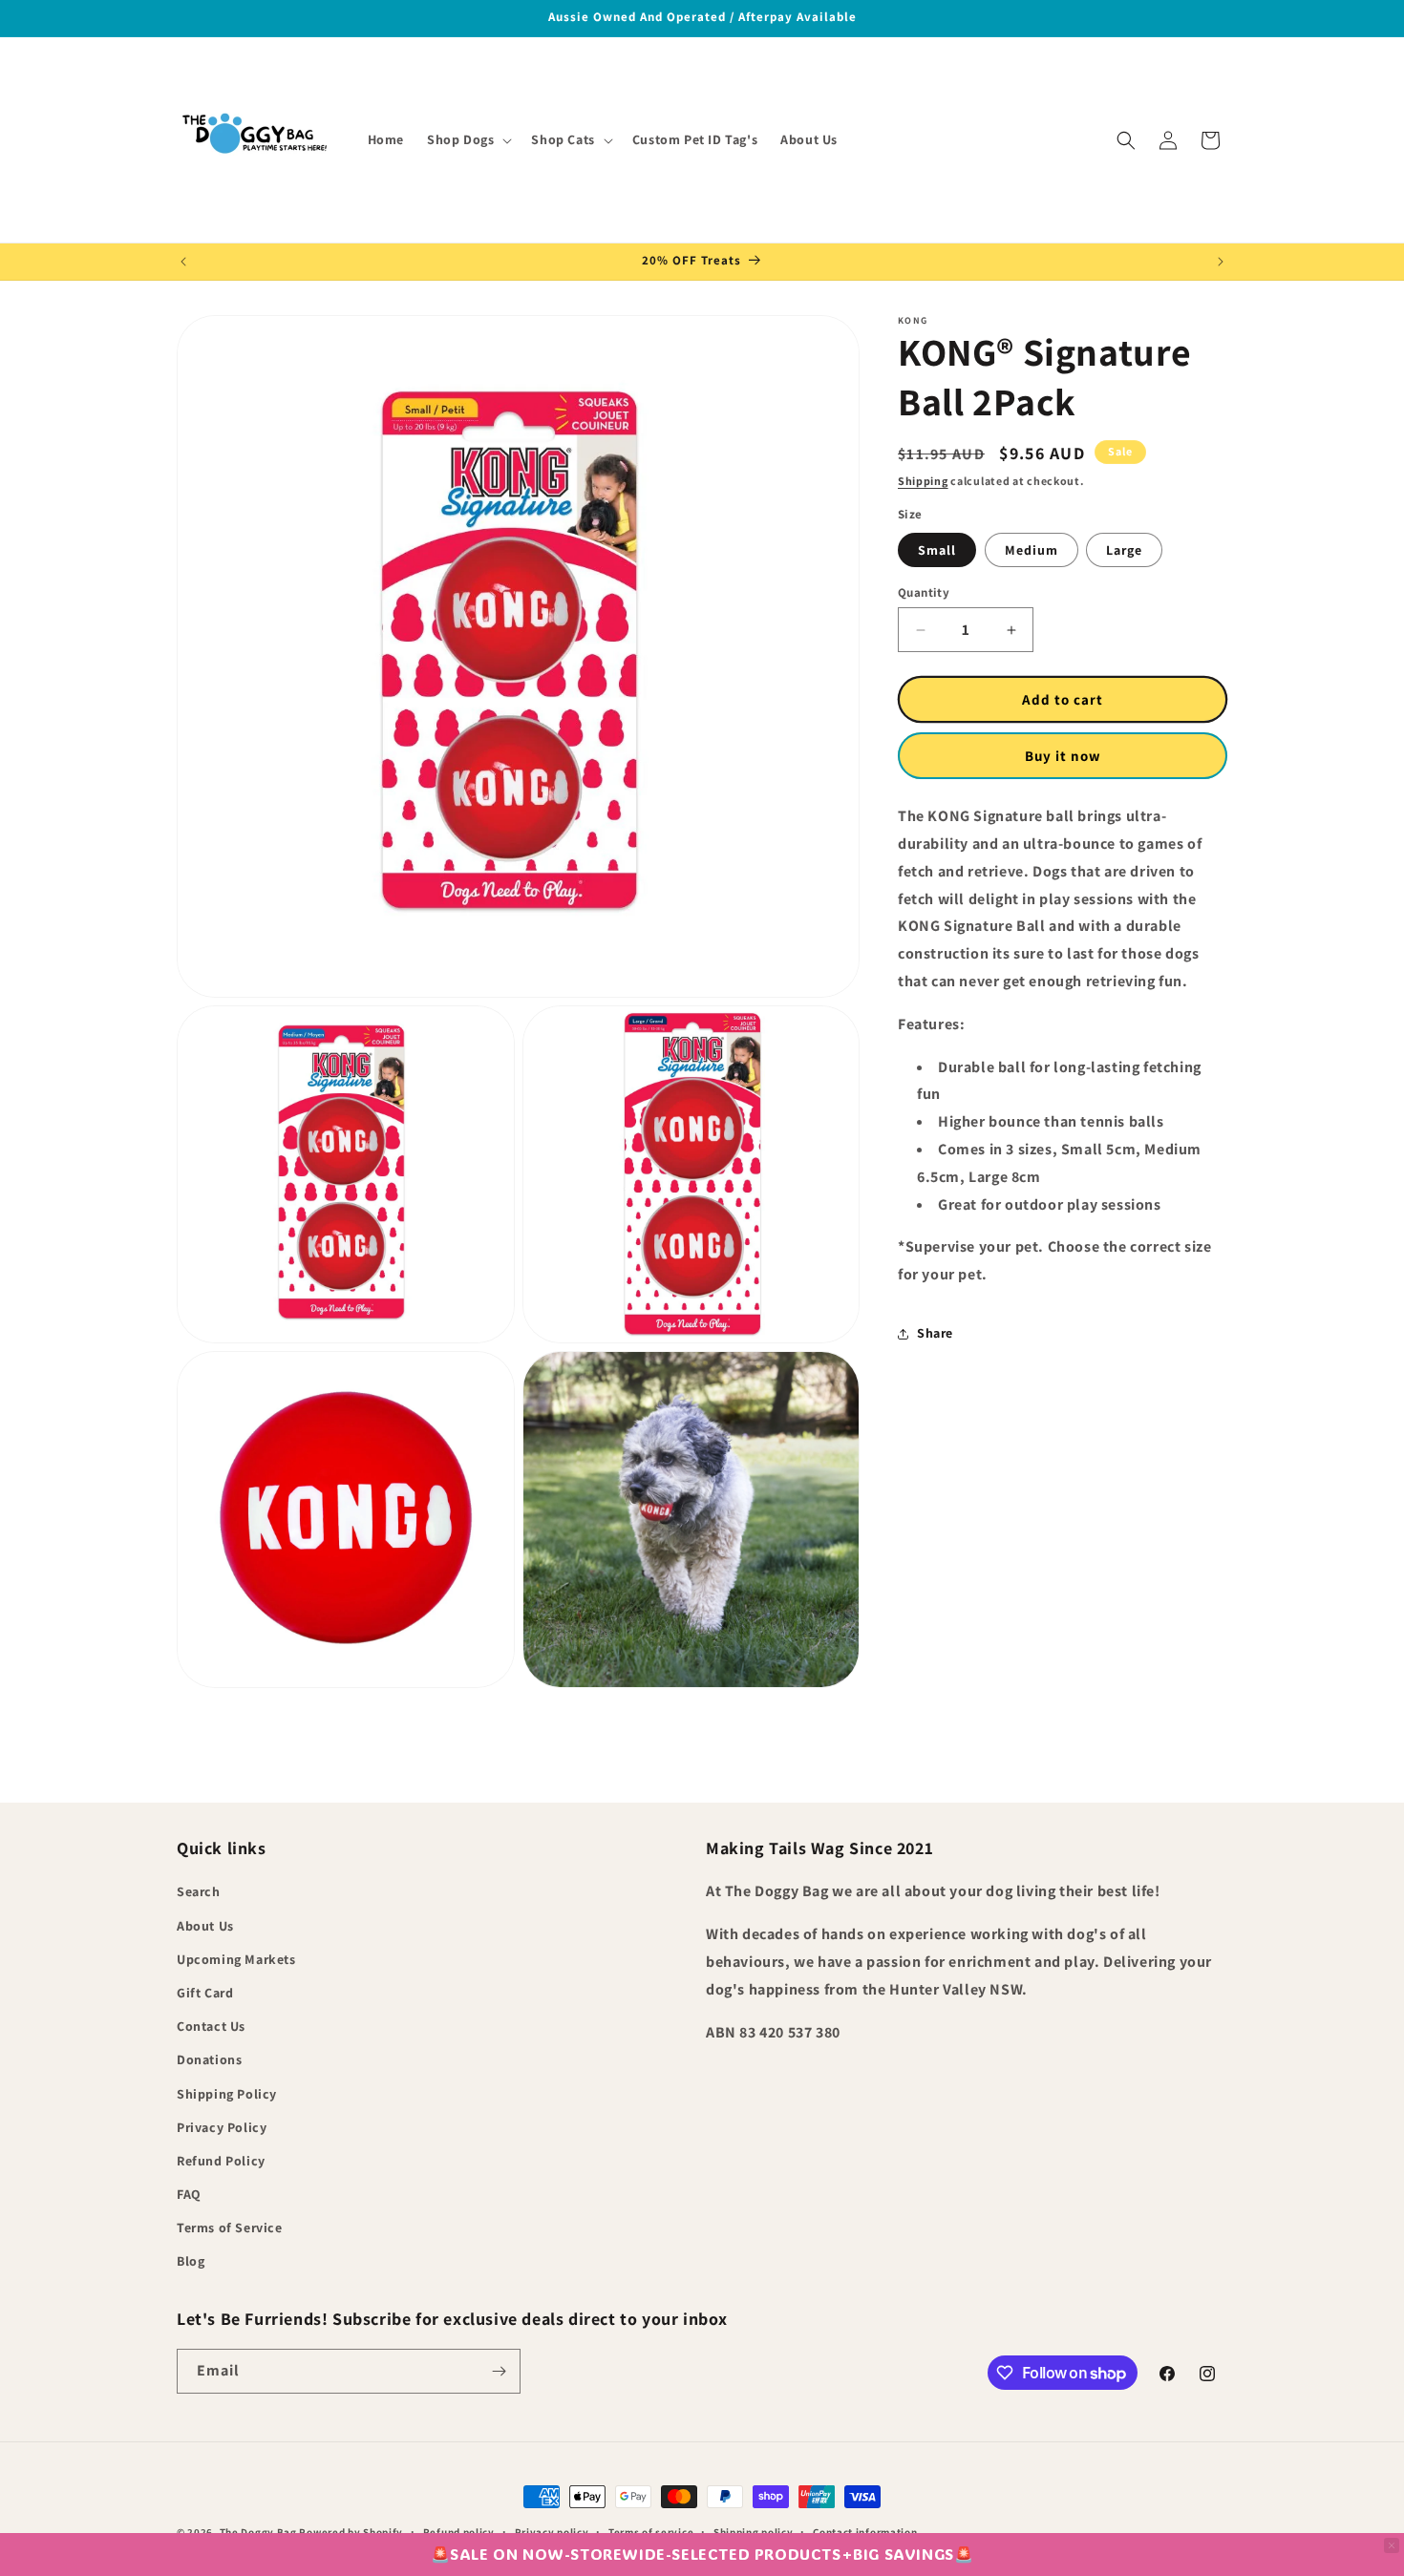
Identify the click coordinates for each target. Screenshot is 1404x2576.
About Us (205, 1926)
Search (199, 1891)
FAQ (189, 2194)
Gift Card (205, 1993)
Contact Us (211, 2026)
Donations (209, 2059)
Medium (1032, 550)
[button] (468, 139)
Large (1124, 550)
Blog (191, 2261)
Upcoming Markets (236, 1959)
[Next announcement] (1221, 262)
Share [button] (935, 1334)
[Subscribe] (499, 2371)
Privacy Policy (222, 2127)
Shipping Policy (227, 2094)
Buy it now (1063, 756)
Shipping (923, 481)
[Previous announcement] (183, 262)
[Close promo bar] (1392, 2545)
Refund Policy (221, 2161)
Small (937, 550)
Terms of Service (230, 2228)
